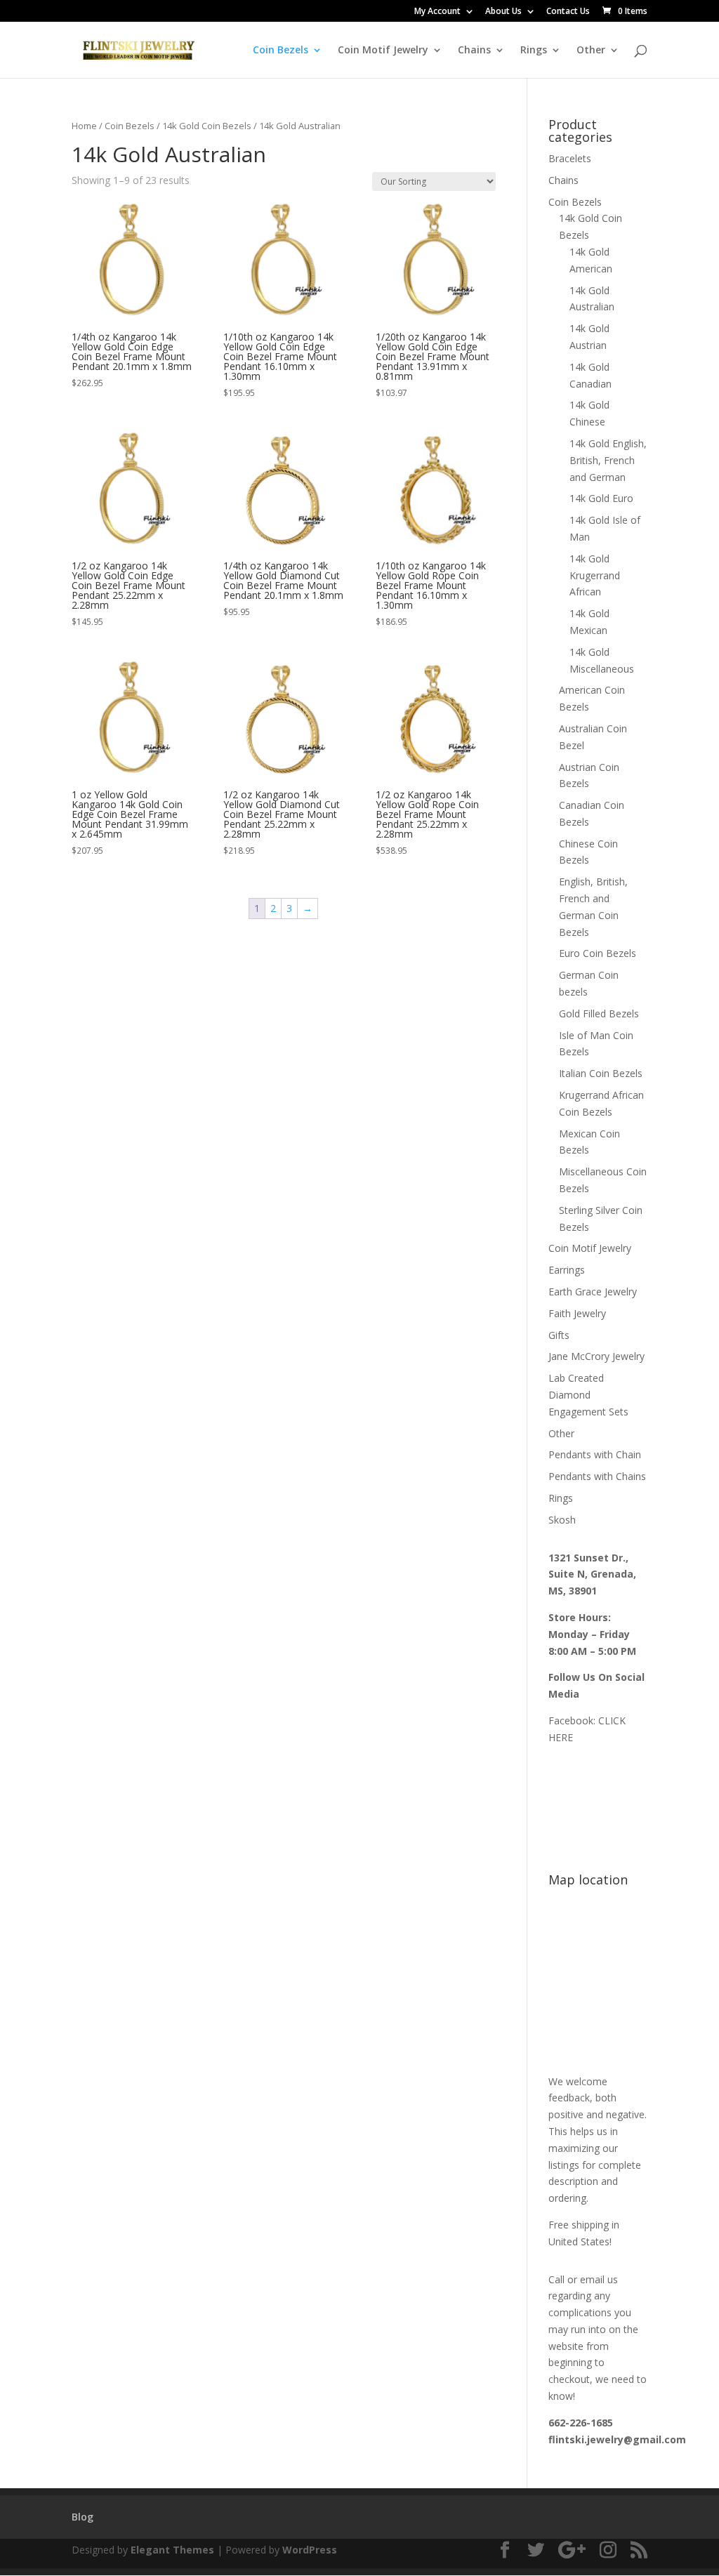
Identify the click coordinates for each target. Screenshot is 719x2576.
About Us (503, 12)
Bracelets (570, 158)
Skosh (562, 1520)
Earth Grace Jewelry (593, 1292)
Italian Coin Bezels (601, 1073)
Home (84, 126)
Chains (474, 51)
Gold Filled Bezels (599, 1013)
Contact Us (568, 12)
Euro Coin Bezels (598, 953)
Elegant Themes (172, 2550)
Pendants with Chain (595, 1454)
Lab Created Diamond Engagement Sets (588, 1395)
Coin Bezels (281, 51)
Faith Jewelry (577, 1313)
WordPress (310, 2550)
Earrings (567, 1270)
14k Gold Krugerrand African (595, 575)
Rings (534, 51)
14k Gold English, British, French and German (608, 460)
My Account (437, 12)
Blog (83, 2517)
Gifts (559, 1335)
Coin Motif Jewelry (383, 51)
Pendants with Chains (597, 1476)
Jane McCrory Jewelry (596, 1356)
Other (591, 51)
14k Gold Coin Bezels (207, 126)
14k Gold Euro (601, 498)
